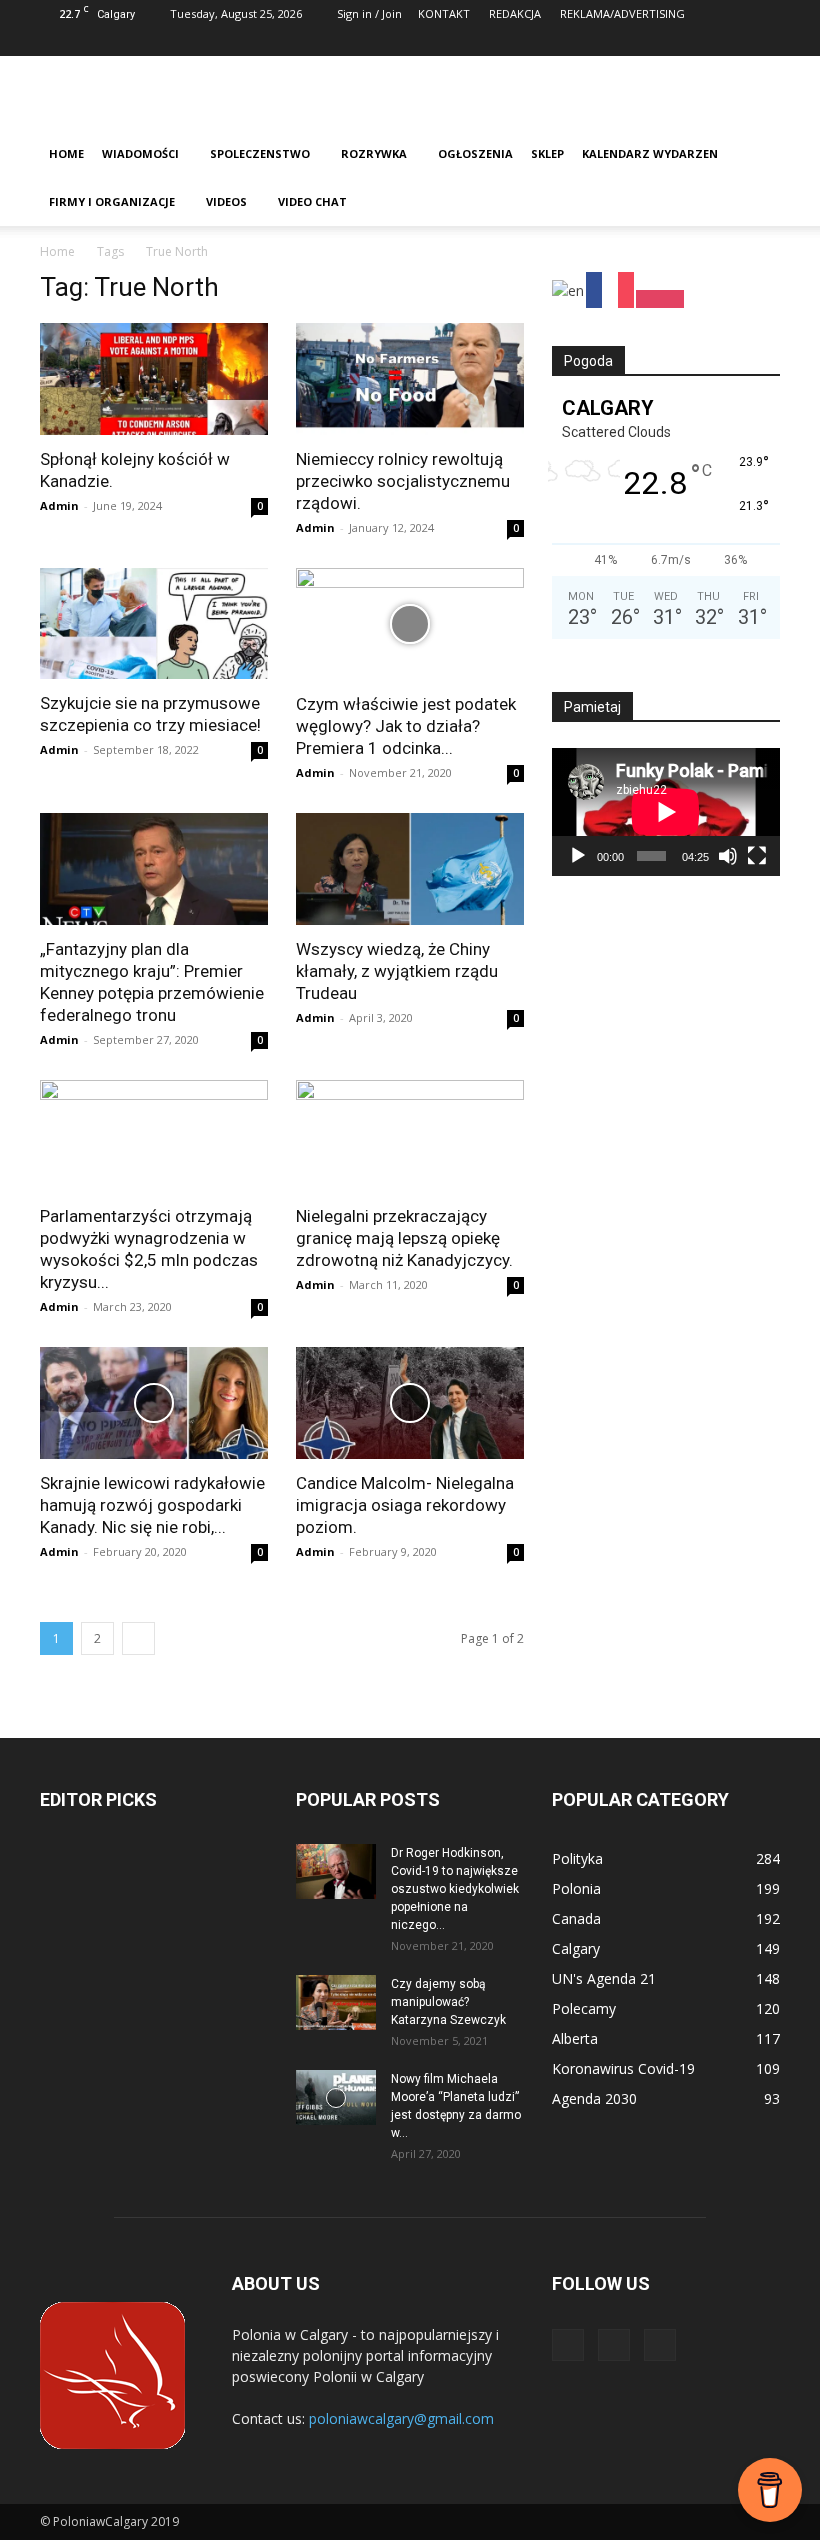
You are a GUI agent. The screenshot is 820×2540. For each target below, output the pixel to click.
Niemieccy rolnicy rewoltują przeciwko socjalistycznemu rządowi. (403, 481)
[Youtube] (765, 42)
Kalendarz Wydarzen (650, 153)
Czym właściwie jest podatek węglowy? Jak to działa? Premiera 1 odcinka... (406, 726)
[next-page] (138, 1638)
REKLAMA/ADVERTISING (622, 13)
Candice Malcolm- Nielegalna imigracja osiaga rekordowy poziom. (405, 1505)
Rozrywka (374, 153)
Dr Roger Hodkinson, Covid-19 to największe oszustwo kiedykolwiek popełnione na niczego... (455, 1889)
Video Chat (312, 201)
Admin (59, 505)
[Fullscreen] (757, 856)
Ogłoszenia (475, 153)
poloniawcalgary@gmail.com (401, 2418)
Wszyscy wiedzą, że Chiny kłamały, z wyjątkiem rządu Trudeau (397, 971)
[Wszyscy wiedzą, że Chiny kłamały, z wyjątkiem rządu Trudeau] (410, 869)
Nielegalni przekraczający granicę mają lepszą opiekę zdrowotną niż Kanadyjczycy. (404, 1238)
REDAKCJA (515, 13)
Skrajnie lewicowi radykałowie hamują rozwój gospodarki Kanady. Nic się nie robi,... (152, 1505)
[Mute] (728, 856)
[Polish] (661, 288)
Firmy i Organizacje (112, 201)
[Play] (578, 856)
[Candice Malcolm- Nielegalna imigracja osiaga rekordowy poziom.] (410, 1403)
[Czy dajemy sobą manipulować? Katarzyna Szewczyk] (336, 2002)
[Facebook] (699, 42)
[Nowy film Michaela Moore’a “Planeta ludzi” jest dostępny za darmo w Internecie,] (336, 2097)
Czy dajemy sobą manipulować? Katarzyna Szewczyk (448, 2002)
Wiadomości (140, 153)
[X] (732, 42)
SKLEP (547, 153)
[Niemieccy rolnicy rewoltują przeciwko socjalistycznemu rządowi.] (410, 379)
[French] (611, 288)
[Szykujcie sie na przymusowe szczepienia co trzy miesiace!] (154, 624)
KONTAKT (444, 13)
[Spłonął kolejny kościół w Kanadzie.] (154, 379)
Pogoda (588, 361)
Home (66, 153)
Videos (226, 201)
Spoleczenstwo (260, 153)
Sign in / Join (369, 13)
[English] (569, 288)
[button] (756, 154)
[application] (666, 812)
